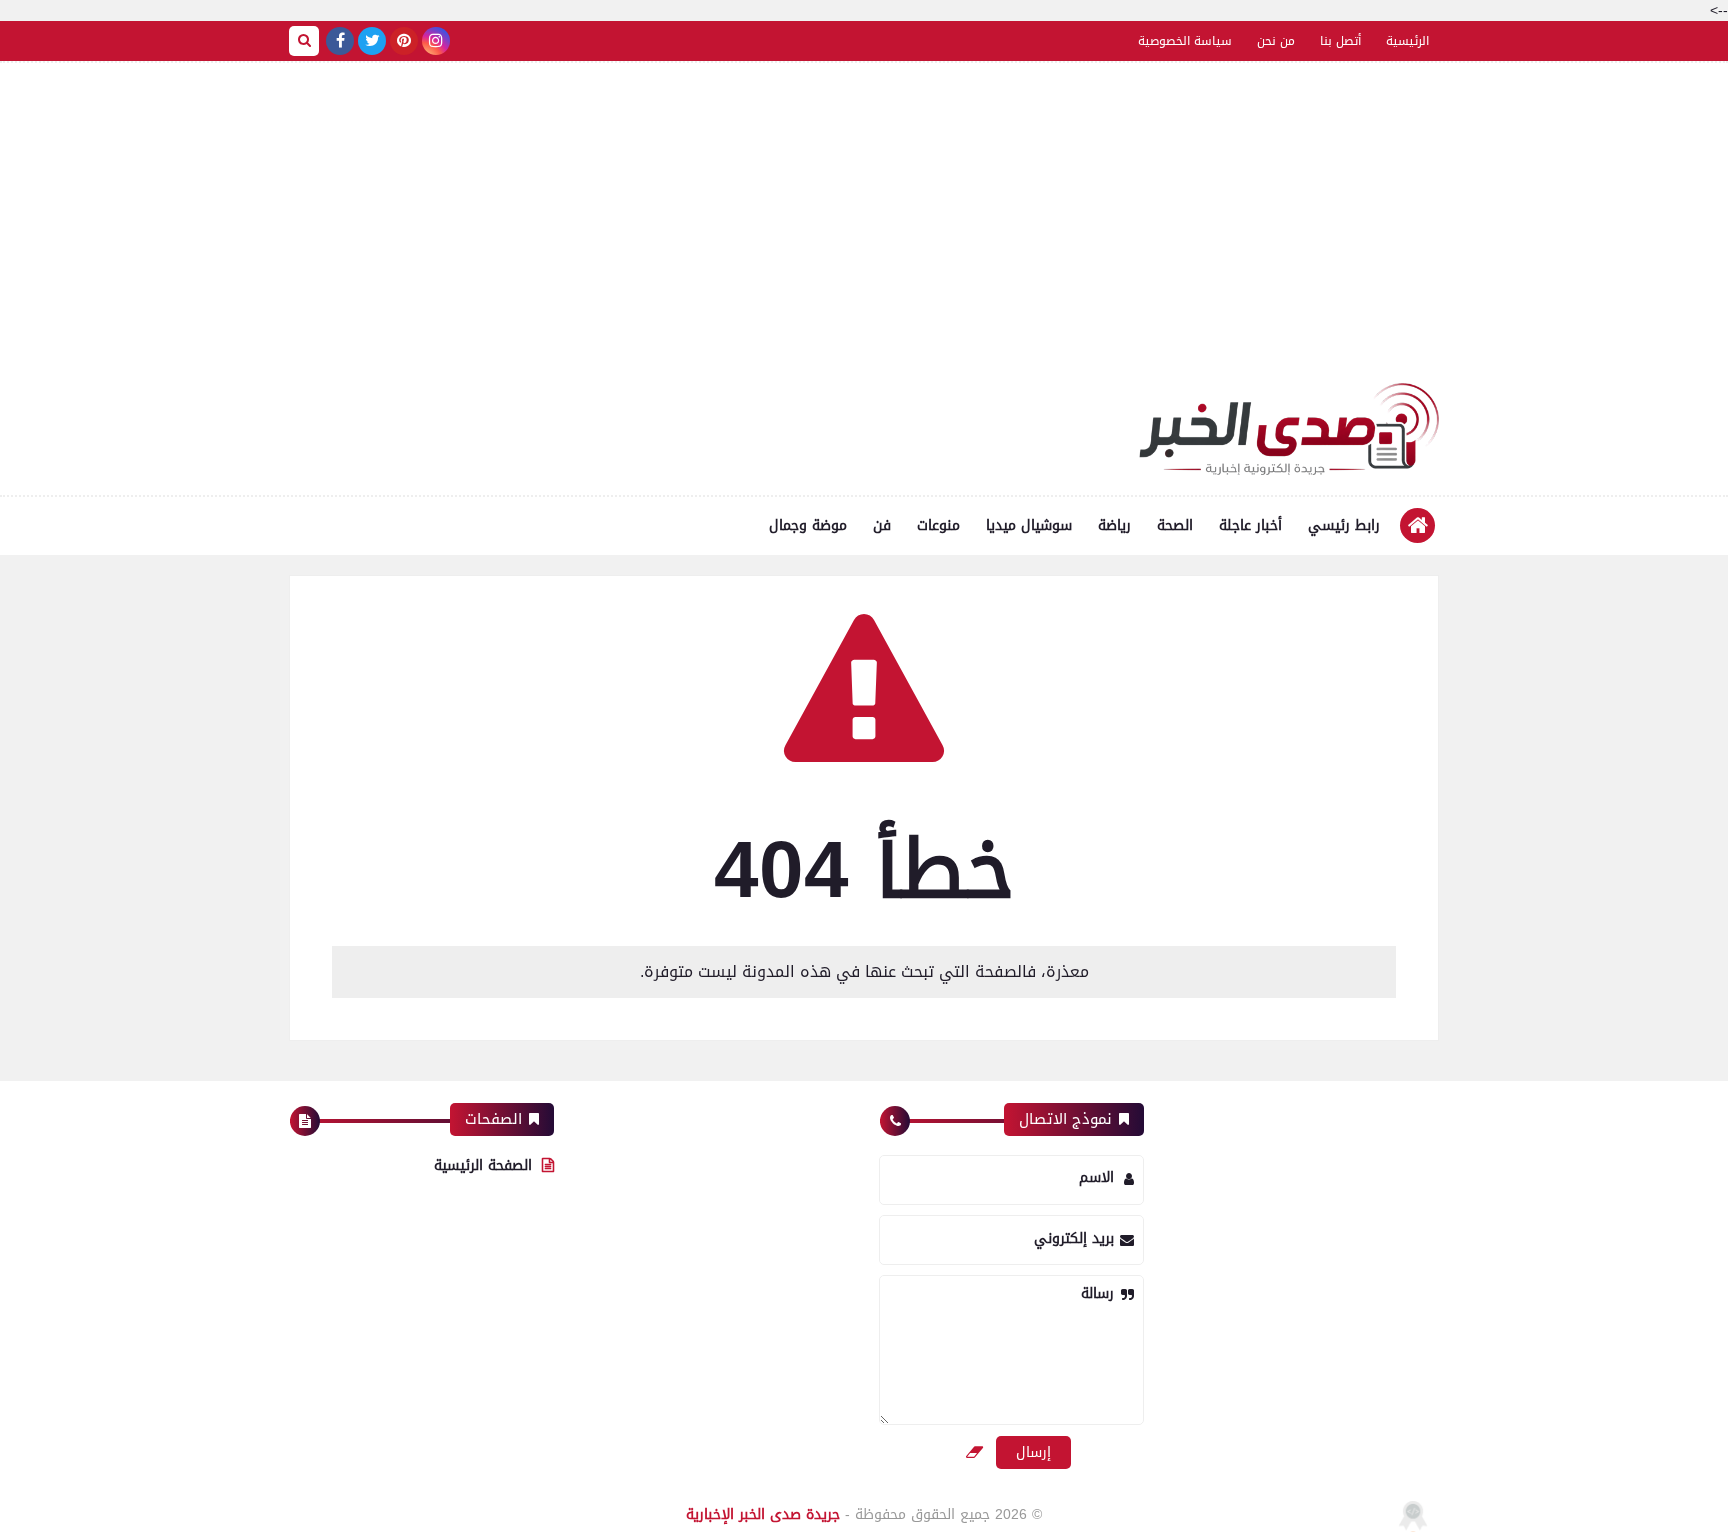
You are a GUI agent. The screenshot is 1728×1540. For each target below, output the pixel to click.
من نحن (1276, 41)
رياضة (1114, 525)
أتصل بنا (1340, 41)
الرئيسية (1407, 41)
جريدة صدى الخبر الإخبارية (763, 1514)
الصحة (1175, 525)
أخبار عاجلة (1250, 525)
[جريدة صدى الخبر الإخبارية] (1289, 429)
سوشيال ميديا (1029, 525)
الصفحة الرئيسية (483, 1165)
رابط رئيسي (1344, 525)
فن (882, 525)
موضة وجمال (808, 525)
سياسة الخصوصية (1185, 41)
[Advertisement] (864, 233)
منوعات (938, 525)
